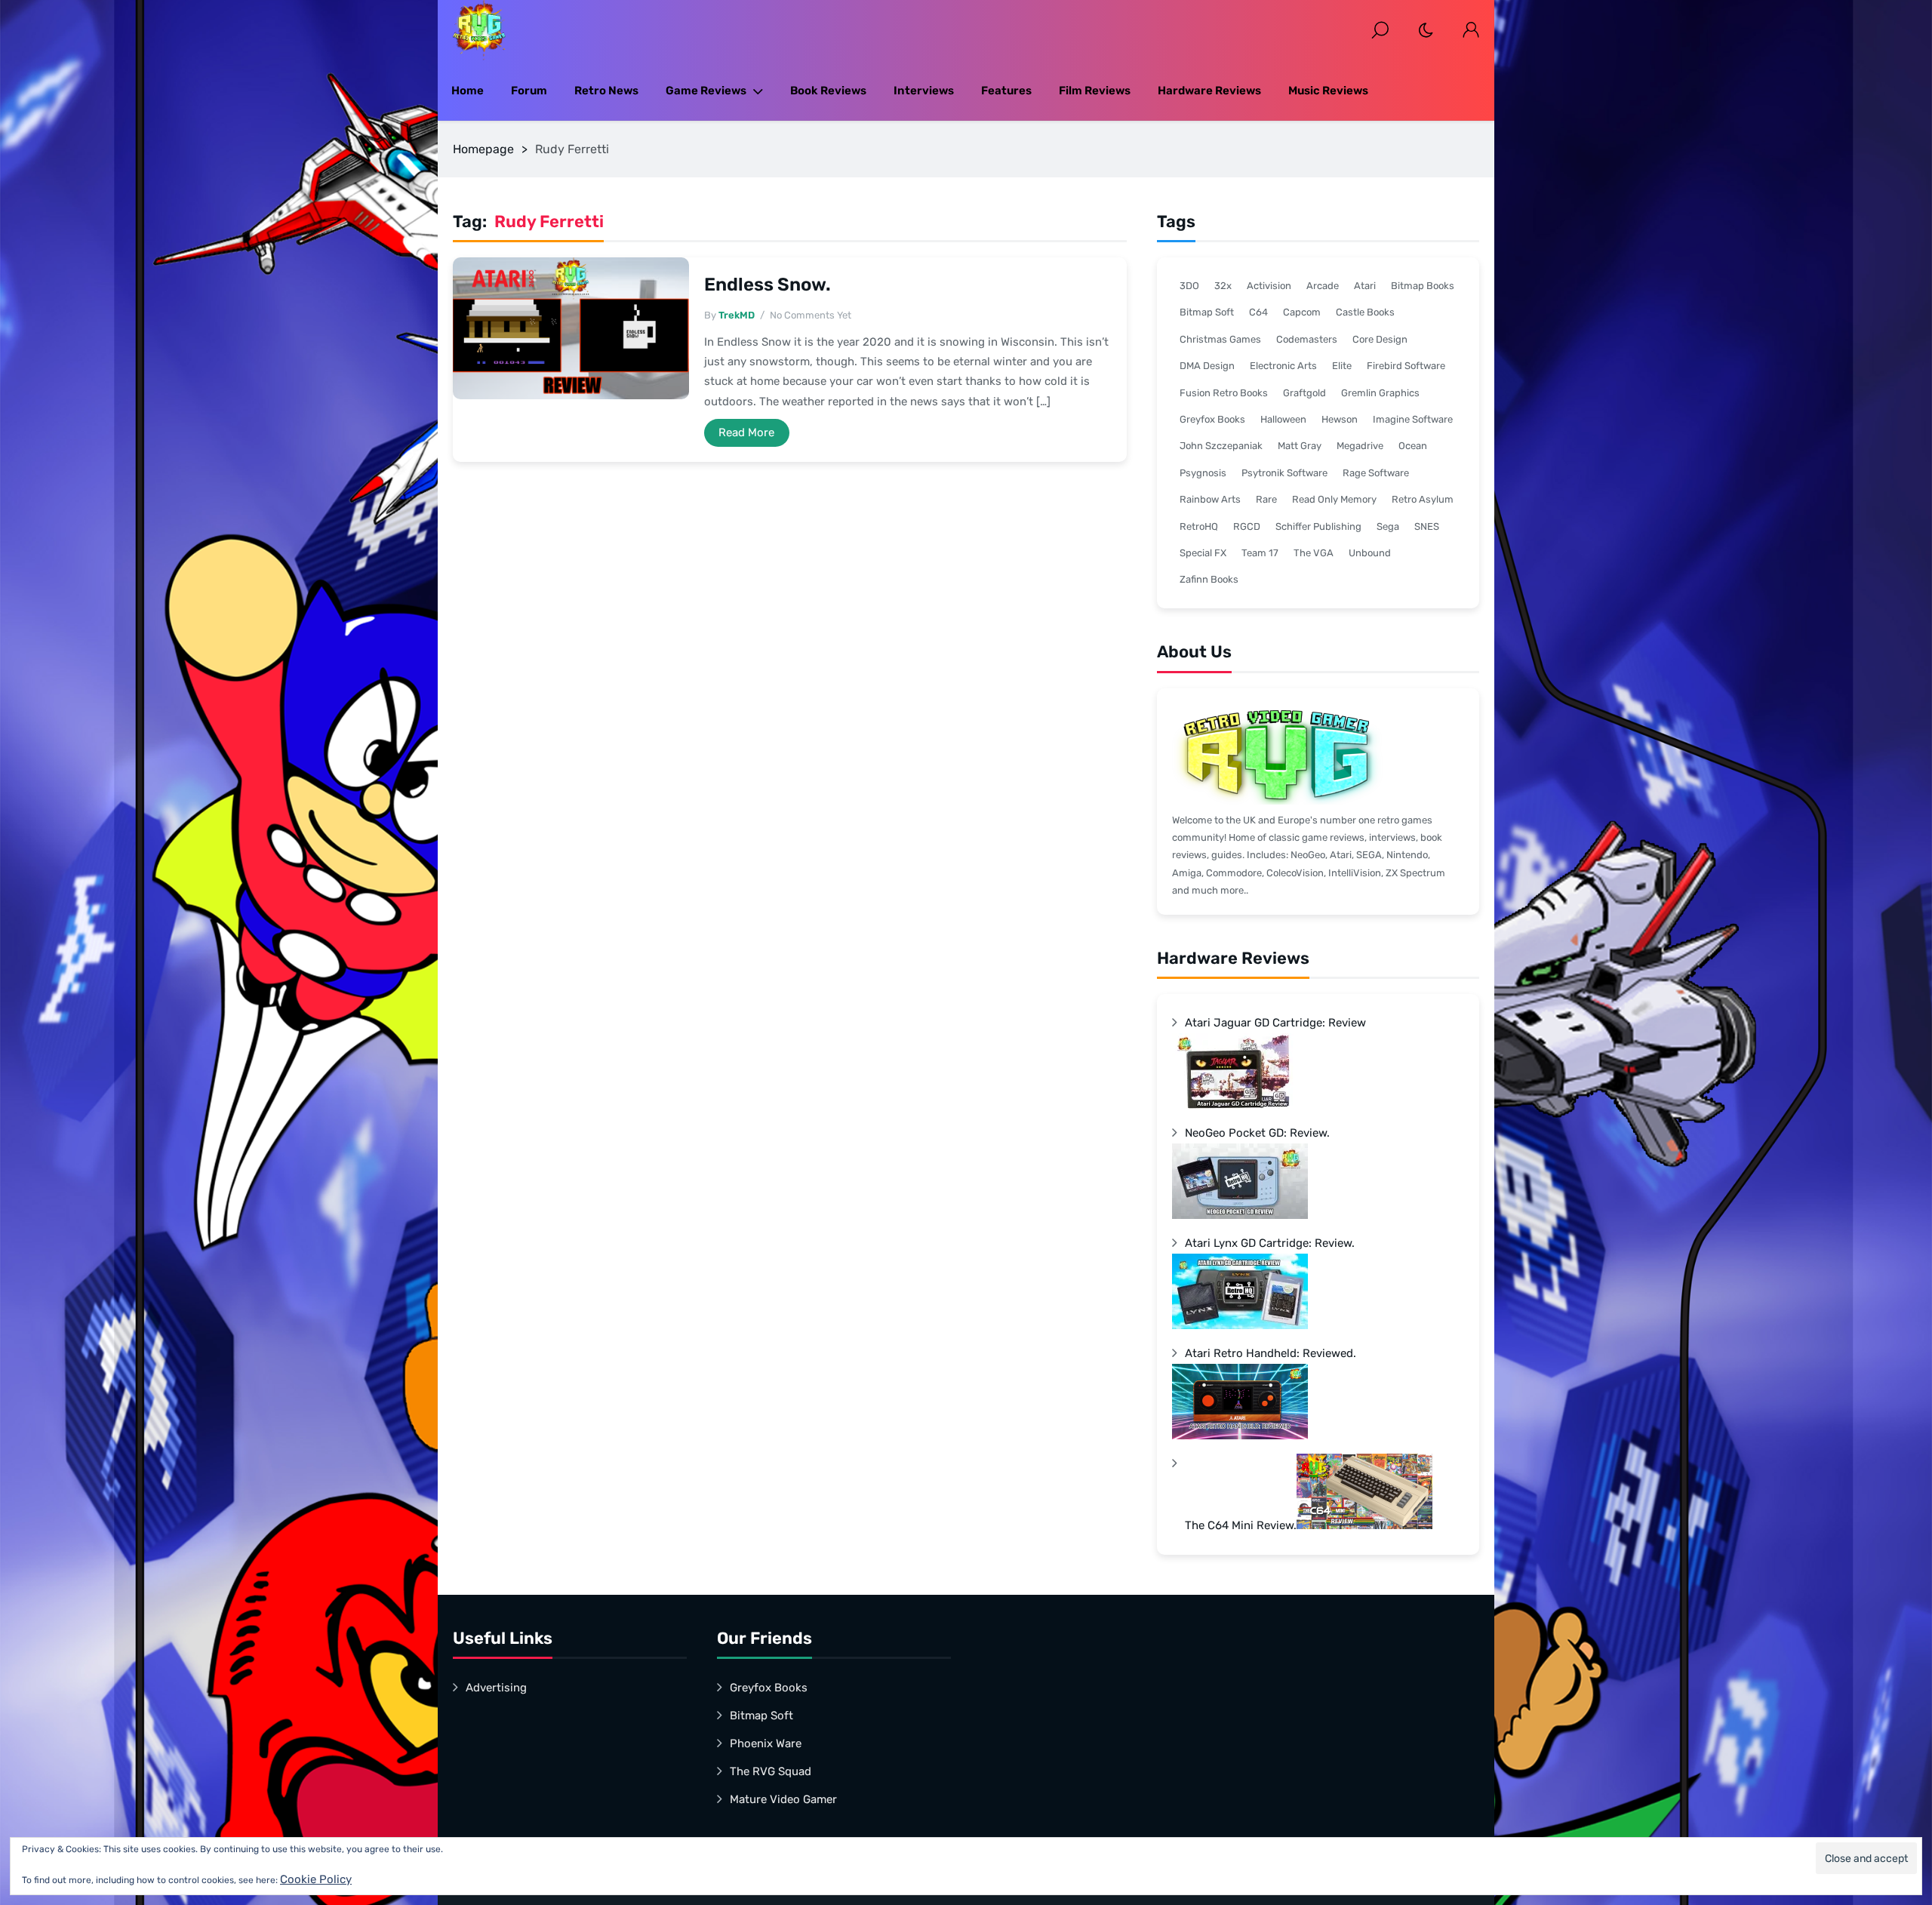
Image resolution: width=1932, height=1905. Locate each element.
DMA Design (1207, 366)
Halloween (1283, 419)
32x (1223, 286)
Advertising (496, 1688)
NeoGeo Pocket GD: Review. (1257, 1133)
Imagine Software (1413, 419)
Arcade (1323, 286)
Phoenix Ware (766, 1743)
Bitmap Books (1423, 286)
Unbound (1370, 553)
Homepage (483, 149)
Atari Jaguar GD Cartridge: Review (1275, 1023)
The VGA (1314, 553)
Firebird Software (1406, 366)
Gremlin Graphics (1380, 393)
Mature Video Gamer (783, 1799)
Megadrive (1360, 446)
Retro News (606, 91)
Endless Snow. (768, 285)
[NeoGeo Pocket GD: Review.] (1240, 1215)
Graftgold (1304, 393)
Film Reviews (1095, 91)
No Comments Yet (811, 315)
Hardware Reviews (1209, 91)
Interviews (924, 91)
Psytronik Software (1284, 473)
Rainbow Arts (1210, 499)
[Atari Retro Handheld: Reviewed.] (1240, 1436)
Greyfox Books (1212, 419)
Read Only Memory (1334, 499)
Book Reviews (828, 91)
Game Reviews (706, 91)
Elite (1342, 366)
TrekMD (737, 315)
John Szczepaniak (1221, 446)
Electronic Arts (1283, 366)
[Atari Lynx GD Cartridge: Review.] (1240, 1325)
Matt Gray (1300, 446)
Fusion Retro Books (1224, 393)
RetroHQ (1199, 526)
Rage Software (1376, 473)
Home (468, 91)
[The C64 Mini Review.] (1364, 1525)
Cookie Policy (316, 1879)
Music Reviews (1328, 91)
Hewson (1340, 419)
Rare (1266, 499)
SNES (1427, 526)
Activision (1269, 286)
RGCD (1247, 526)
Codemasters (1307, 339)
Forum (529, 91)
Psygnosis (1203, 473)
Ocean (1413, 446)
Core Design (1380, 339)
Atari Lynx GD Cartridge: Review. (1270, 1243)
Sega (1388, 526)
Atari (1365, 286)
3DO (1189, 286)
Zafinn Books (1209, 579)
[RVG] (479, 30)
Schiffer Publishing (1318, 526)
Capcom (1302, 312)
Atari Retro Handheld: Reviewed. (1271, 1353)
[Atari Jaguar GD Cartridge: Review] (1240, 1105)
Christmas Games (1220, 339)
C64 (1258, 312)
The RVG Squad (771, 1771)
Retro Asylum (1423, 499)
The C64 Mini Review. (1241, 1525)
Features (1006, 91)
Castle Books (1365, 312)
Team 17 (1260, 553)
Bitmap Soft (1207, 312)
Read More (746, 432)
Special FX (1203, 553)
